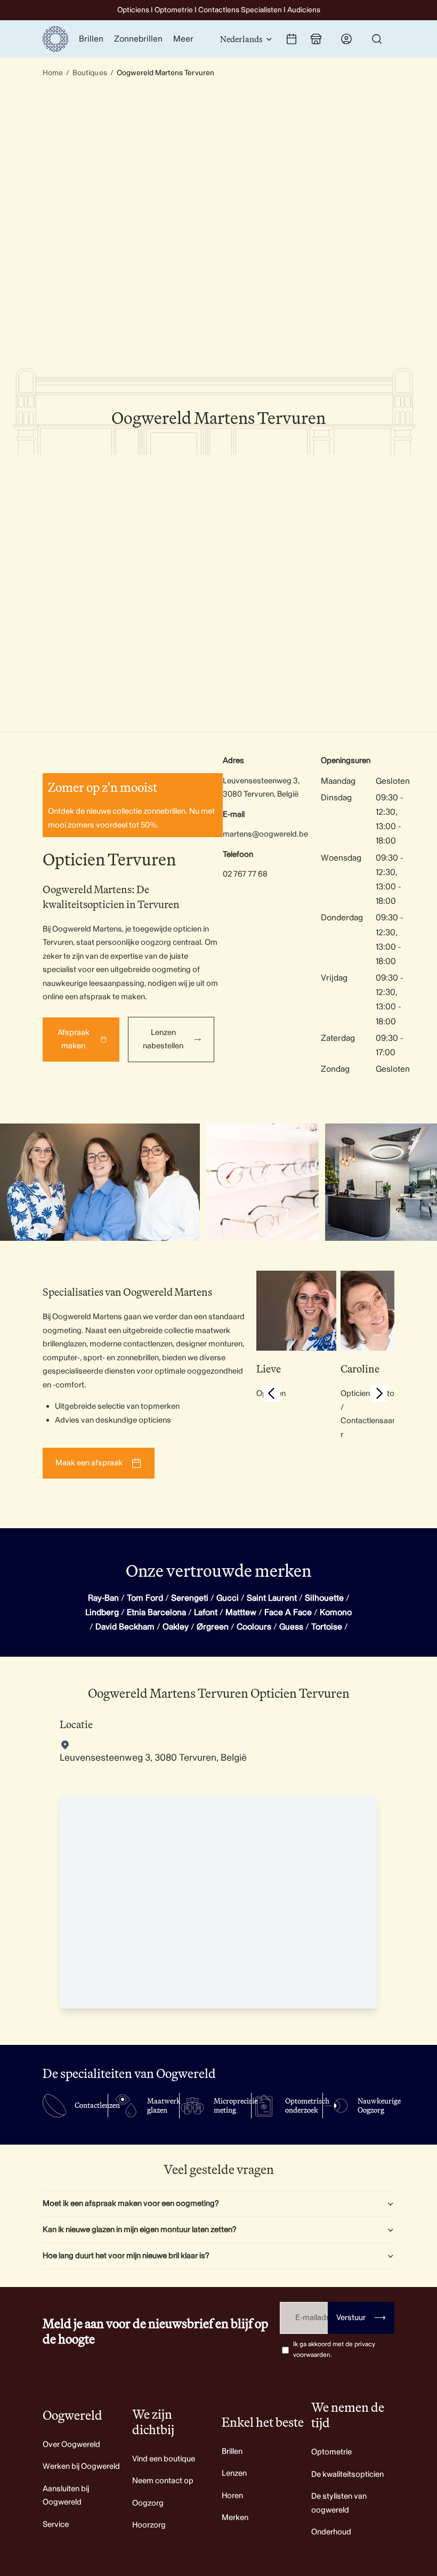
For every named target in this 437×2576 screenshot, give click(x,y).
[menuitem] (183, 39)
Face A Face (288, 1612)
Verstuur (361, 2318)
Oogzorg (148, 2503)
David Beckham (125, 1627)
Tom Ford (145, 1598)
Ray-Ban (103, 1598)
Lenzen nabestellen (163, 1040)
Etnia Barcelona (156, 1612)
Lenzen (234, 2473)
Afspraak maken (74, 1040)
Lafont (206, 1612)
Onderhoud (331, 2532)
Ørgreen (213, 1627)
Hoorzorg (149, 2525)
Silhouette (324, 1598)
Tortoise (327, 1627)
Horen (232, 2496)
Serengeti (190, 1598)
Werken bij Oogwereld (81, 2466)
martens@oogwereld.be (265, 834)
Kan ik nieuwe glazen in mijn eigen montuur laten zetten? (140, 2230)
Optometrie (331, 2452)
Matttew (241, 1612)
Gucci (228, 1598)
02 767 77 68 (245, 874)
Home (53, 73)
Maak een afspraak (89, 1463)
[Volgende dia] (379, 1395)
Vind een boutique (164, 2459)
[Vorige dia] (272, 1395)
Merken (235, 2518)
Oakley (176, 1627)
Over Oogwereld (71, 2445)
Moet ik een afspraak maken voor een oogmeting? (131, 2204)
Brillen (232, 2451)
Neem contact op (163, 2481)
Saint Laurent (272, 1598)
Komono (336, 1612)
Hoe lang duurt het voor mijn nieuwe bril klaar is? (126, 2256)
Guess (291, 1627)
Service (56, 2525)
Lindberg (102, 1612)
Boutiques (90, 73)
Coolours (254, 1627)
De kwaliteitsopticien (347, 2474)
